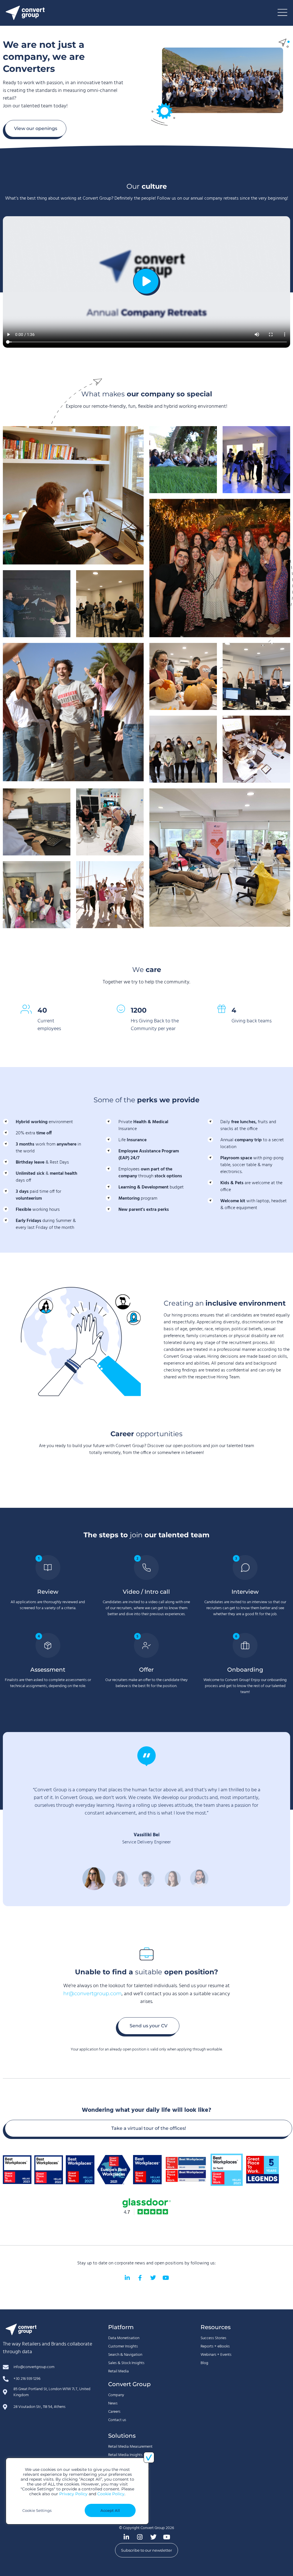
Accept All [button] (110, 2510)
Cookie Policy (111, 2494)
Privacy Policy (73, 2494)
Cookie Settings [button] (37, 2510)
